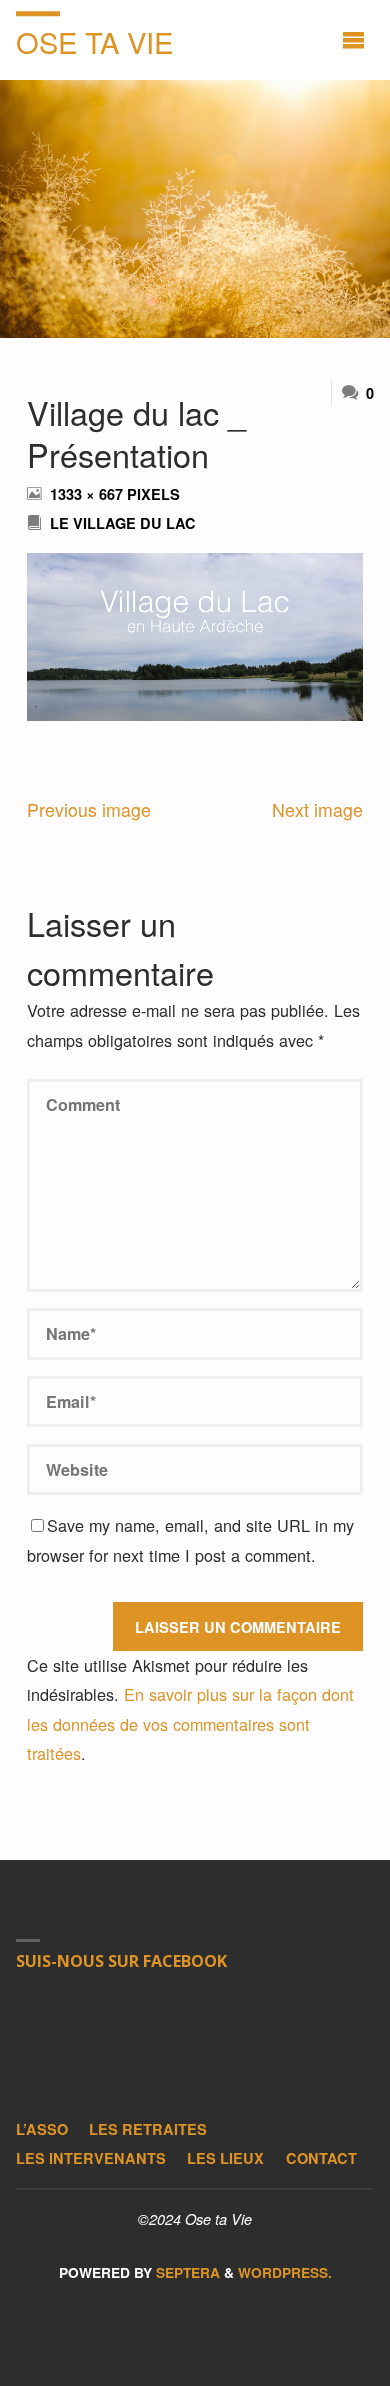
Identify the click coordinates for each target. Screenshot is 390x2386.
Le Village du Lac (123, 523)
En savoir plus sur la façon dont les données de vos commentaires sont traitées (190, 1723)
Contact (321, 2158)
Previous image (89, 809)
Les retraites (148, 2129)
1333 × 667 (88, 494)
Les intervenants (91, 2158)
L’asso (42, 2129)
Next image (317, 809)
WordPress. (285, 2272)
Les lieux (225, 2158)
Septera (186, 2272)
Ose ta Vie (94, 41)
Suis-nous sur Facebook (121, 1961)
